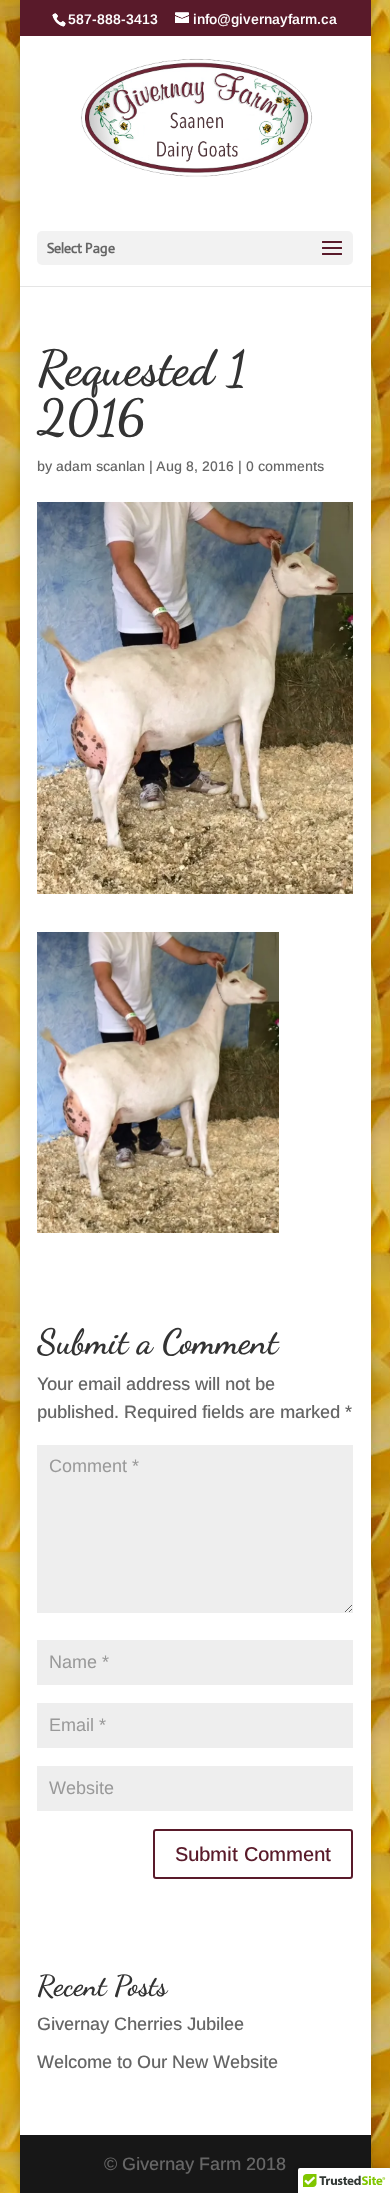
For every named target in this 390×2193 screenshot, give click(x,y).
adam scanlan (100, 466)
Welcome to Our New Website (157, 2062)
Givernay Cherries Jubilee (140, 2024)
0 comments (285, 466)
